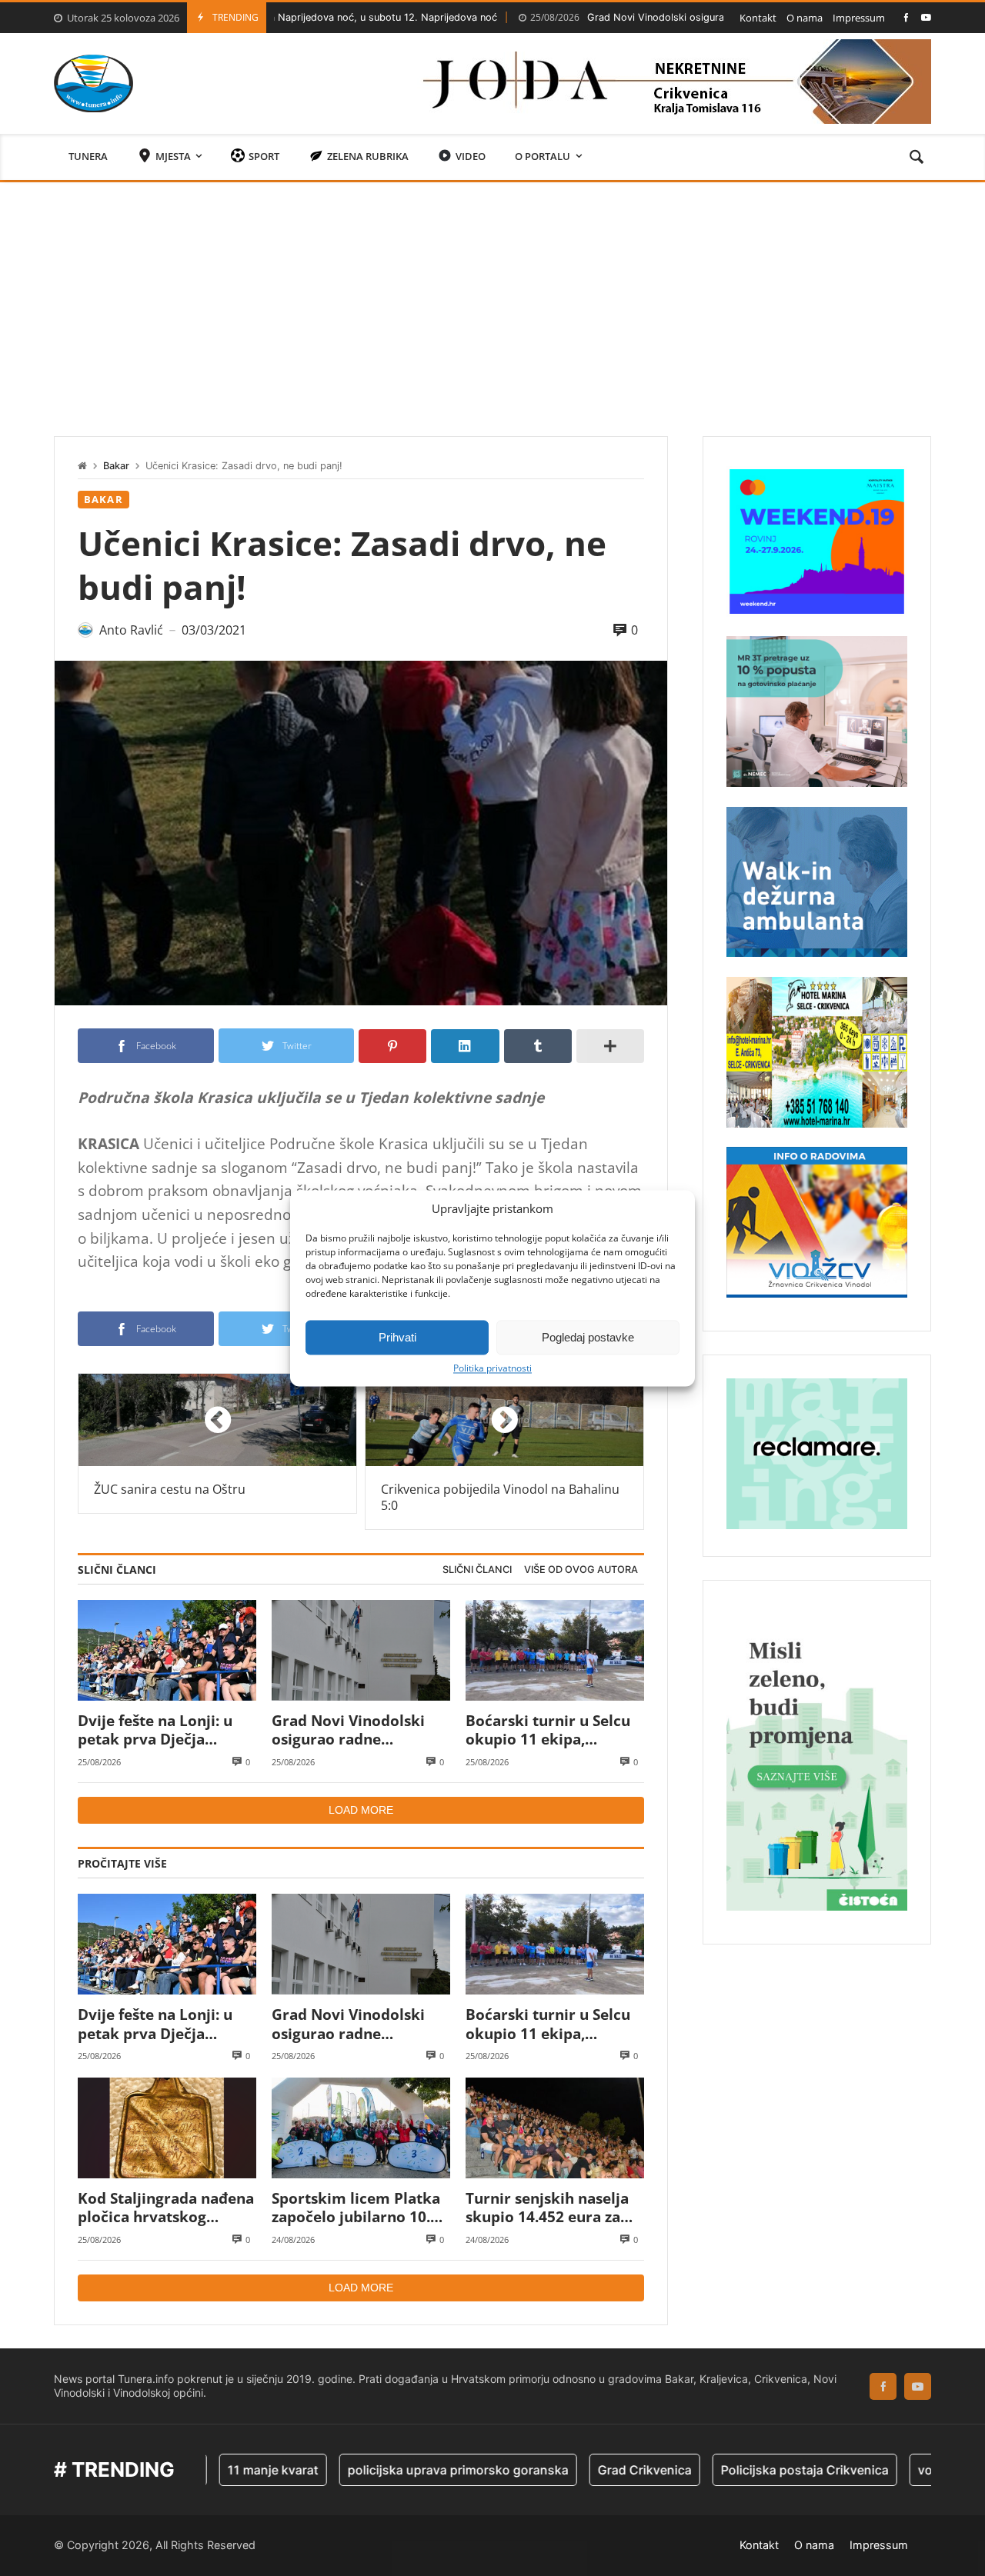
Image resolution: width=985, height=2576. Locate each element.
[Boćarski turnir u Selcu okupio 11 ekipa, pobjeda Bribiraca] (555, 1650)
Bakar (116, 466)
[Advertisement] (492, 298)
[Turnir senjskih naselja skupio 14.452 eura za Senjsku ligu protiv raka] (555, 2128)
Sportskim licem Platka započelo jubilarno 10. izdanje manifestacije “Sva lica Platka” (356, 2208)
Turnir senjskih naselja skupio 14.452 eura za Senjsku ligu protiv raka (551, 2208)
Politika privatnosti (492, 1368)
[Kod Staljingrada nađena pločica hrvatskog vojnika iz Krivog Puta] (167, 2128)
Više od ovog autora (581, 1570)
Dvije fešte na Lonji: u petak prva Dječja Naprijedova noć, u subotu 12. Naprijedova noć (162, 1730)
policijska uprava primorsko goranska (376, 2470)
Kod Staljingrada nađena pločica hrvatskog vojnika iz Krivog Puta (166, 2208)
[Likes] (906, 17)
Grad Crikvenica (563, 2470)
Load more (361, 1810)
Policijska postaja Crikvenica (723, 2470)
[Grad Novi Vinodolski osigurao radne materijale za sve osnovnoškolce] (361, 1650)
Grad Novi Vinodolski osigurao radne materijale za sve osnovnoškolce (633, 17)
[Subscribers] (926, 17)
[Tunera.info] (93, 83)
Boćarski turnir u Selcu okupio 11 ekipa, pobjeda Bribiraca (548, 1730)
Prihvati (397, 1337)
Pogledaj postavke (588, 1337)
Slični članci (477, 1570)
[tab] (477, 1570)
